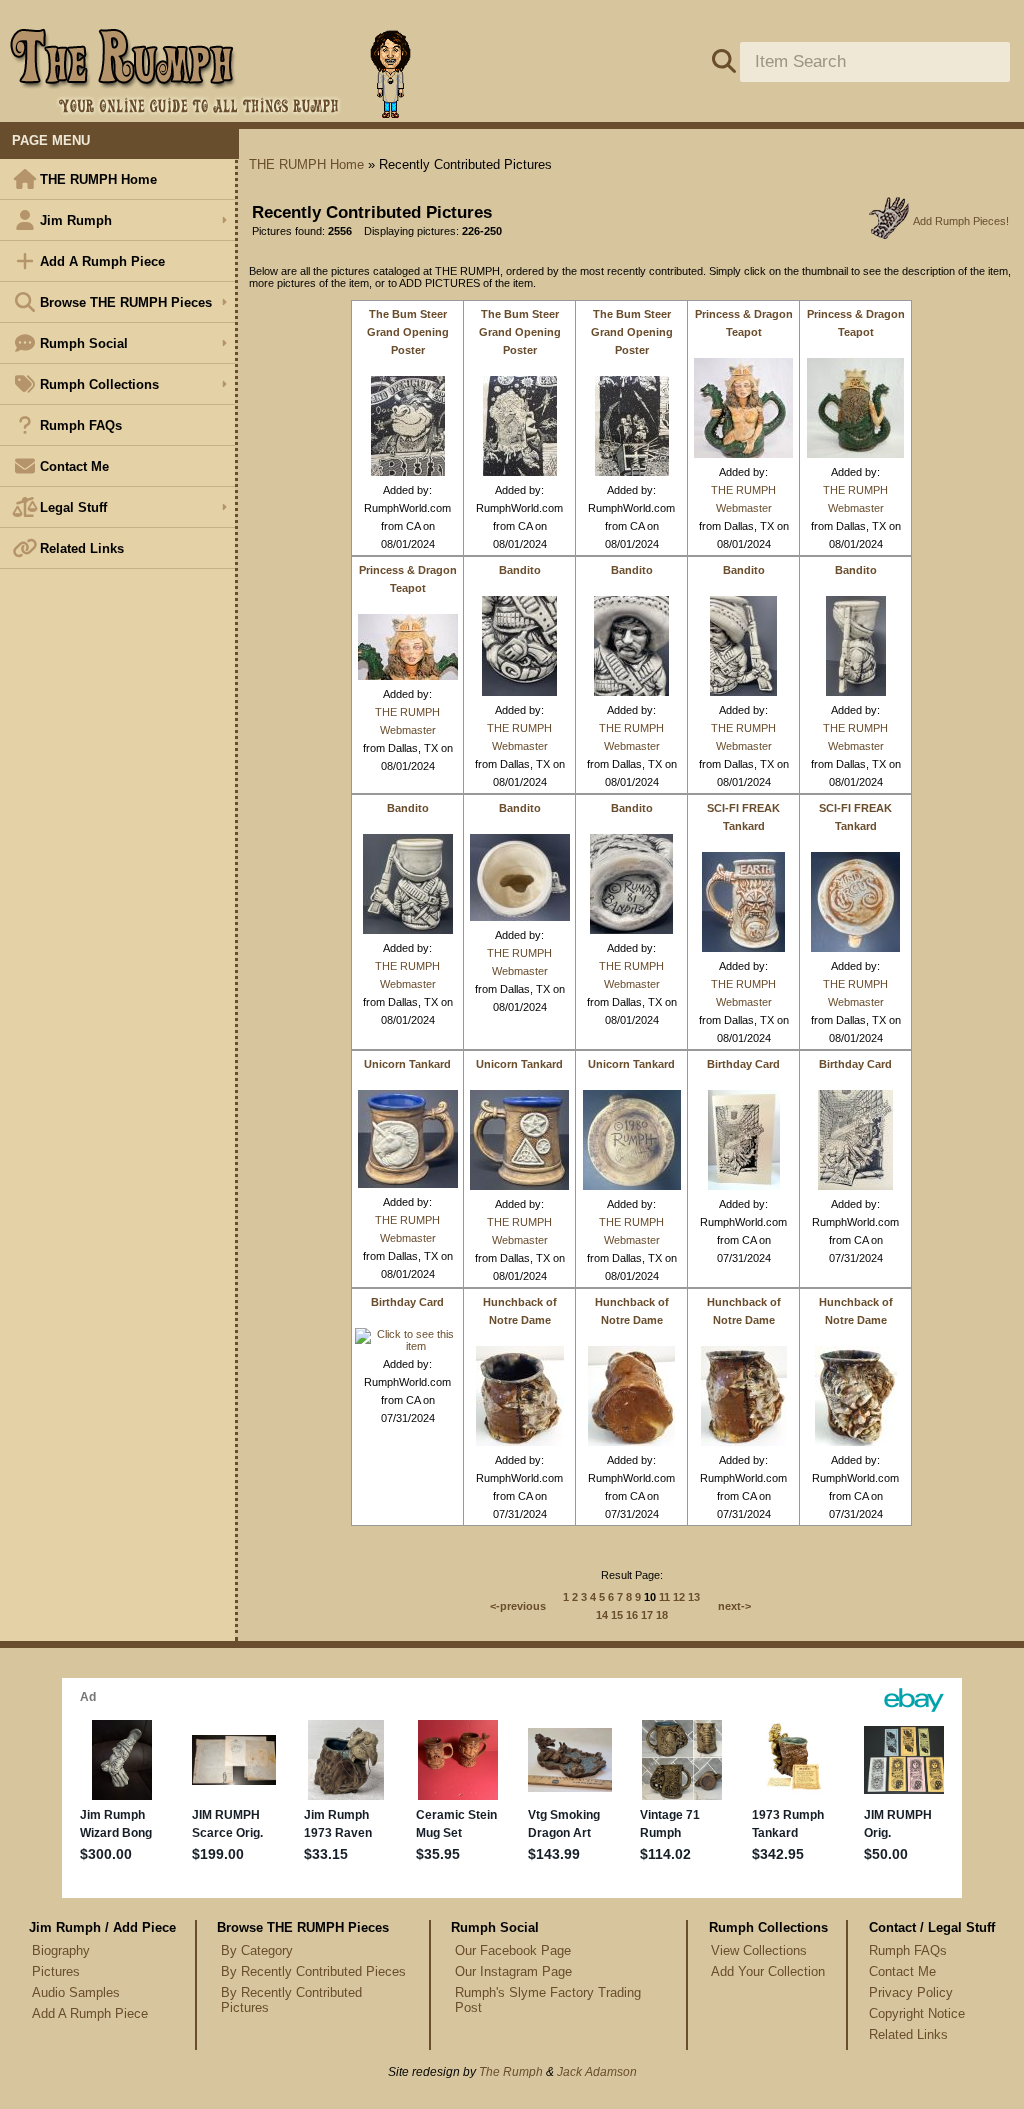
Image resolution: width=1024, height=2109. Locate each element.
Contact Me (74, 466)
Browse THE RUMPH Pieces (126, 302)
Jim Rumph (76, 220)
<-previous (518, 1606)
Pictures (56, 1971)
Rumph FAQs (81, 425)
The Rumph (511, 2072)
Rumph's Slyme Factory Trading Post (548, 2000)
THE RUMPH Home (98, 179)
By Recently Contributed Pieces (313, 1971)
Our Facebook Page (513, 1950)
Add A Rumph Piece (102, 261)
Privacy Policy (911, 1992)
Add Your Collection (768, 1971)
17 (647, 1615)
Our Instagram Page (513, 1971)
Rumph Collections (99, 384)
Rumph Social (84, 343)
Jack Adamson (597, 2072)
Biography (61, 1950)
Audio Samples (76, 1992)
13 (694, 1597)
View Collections (759, 1950)
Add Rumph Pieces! (961, 221)
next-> (734, 1606)
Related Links (82, 548)
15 (617, 1615)
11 (664, 1597)
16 (632, 1615)
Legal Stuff (73, 507)
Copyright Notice (917, 2013)
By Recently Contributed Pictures (291, 2000)
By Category (257, 1950)
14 (602, 1615)
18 (662, 1615)
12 (679, 1597)
